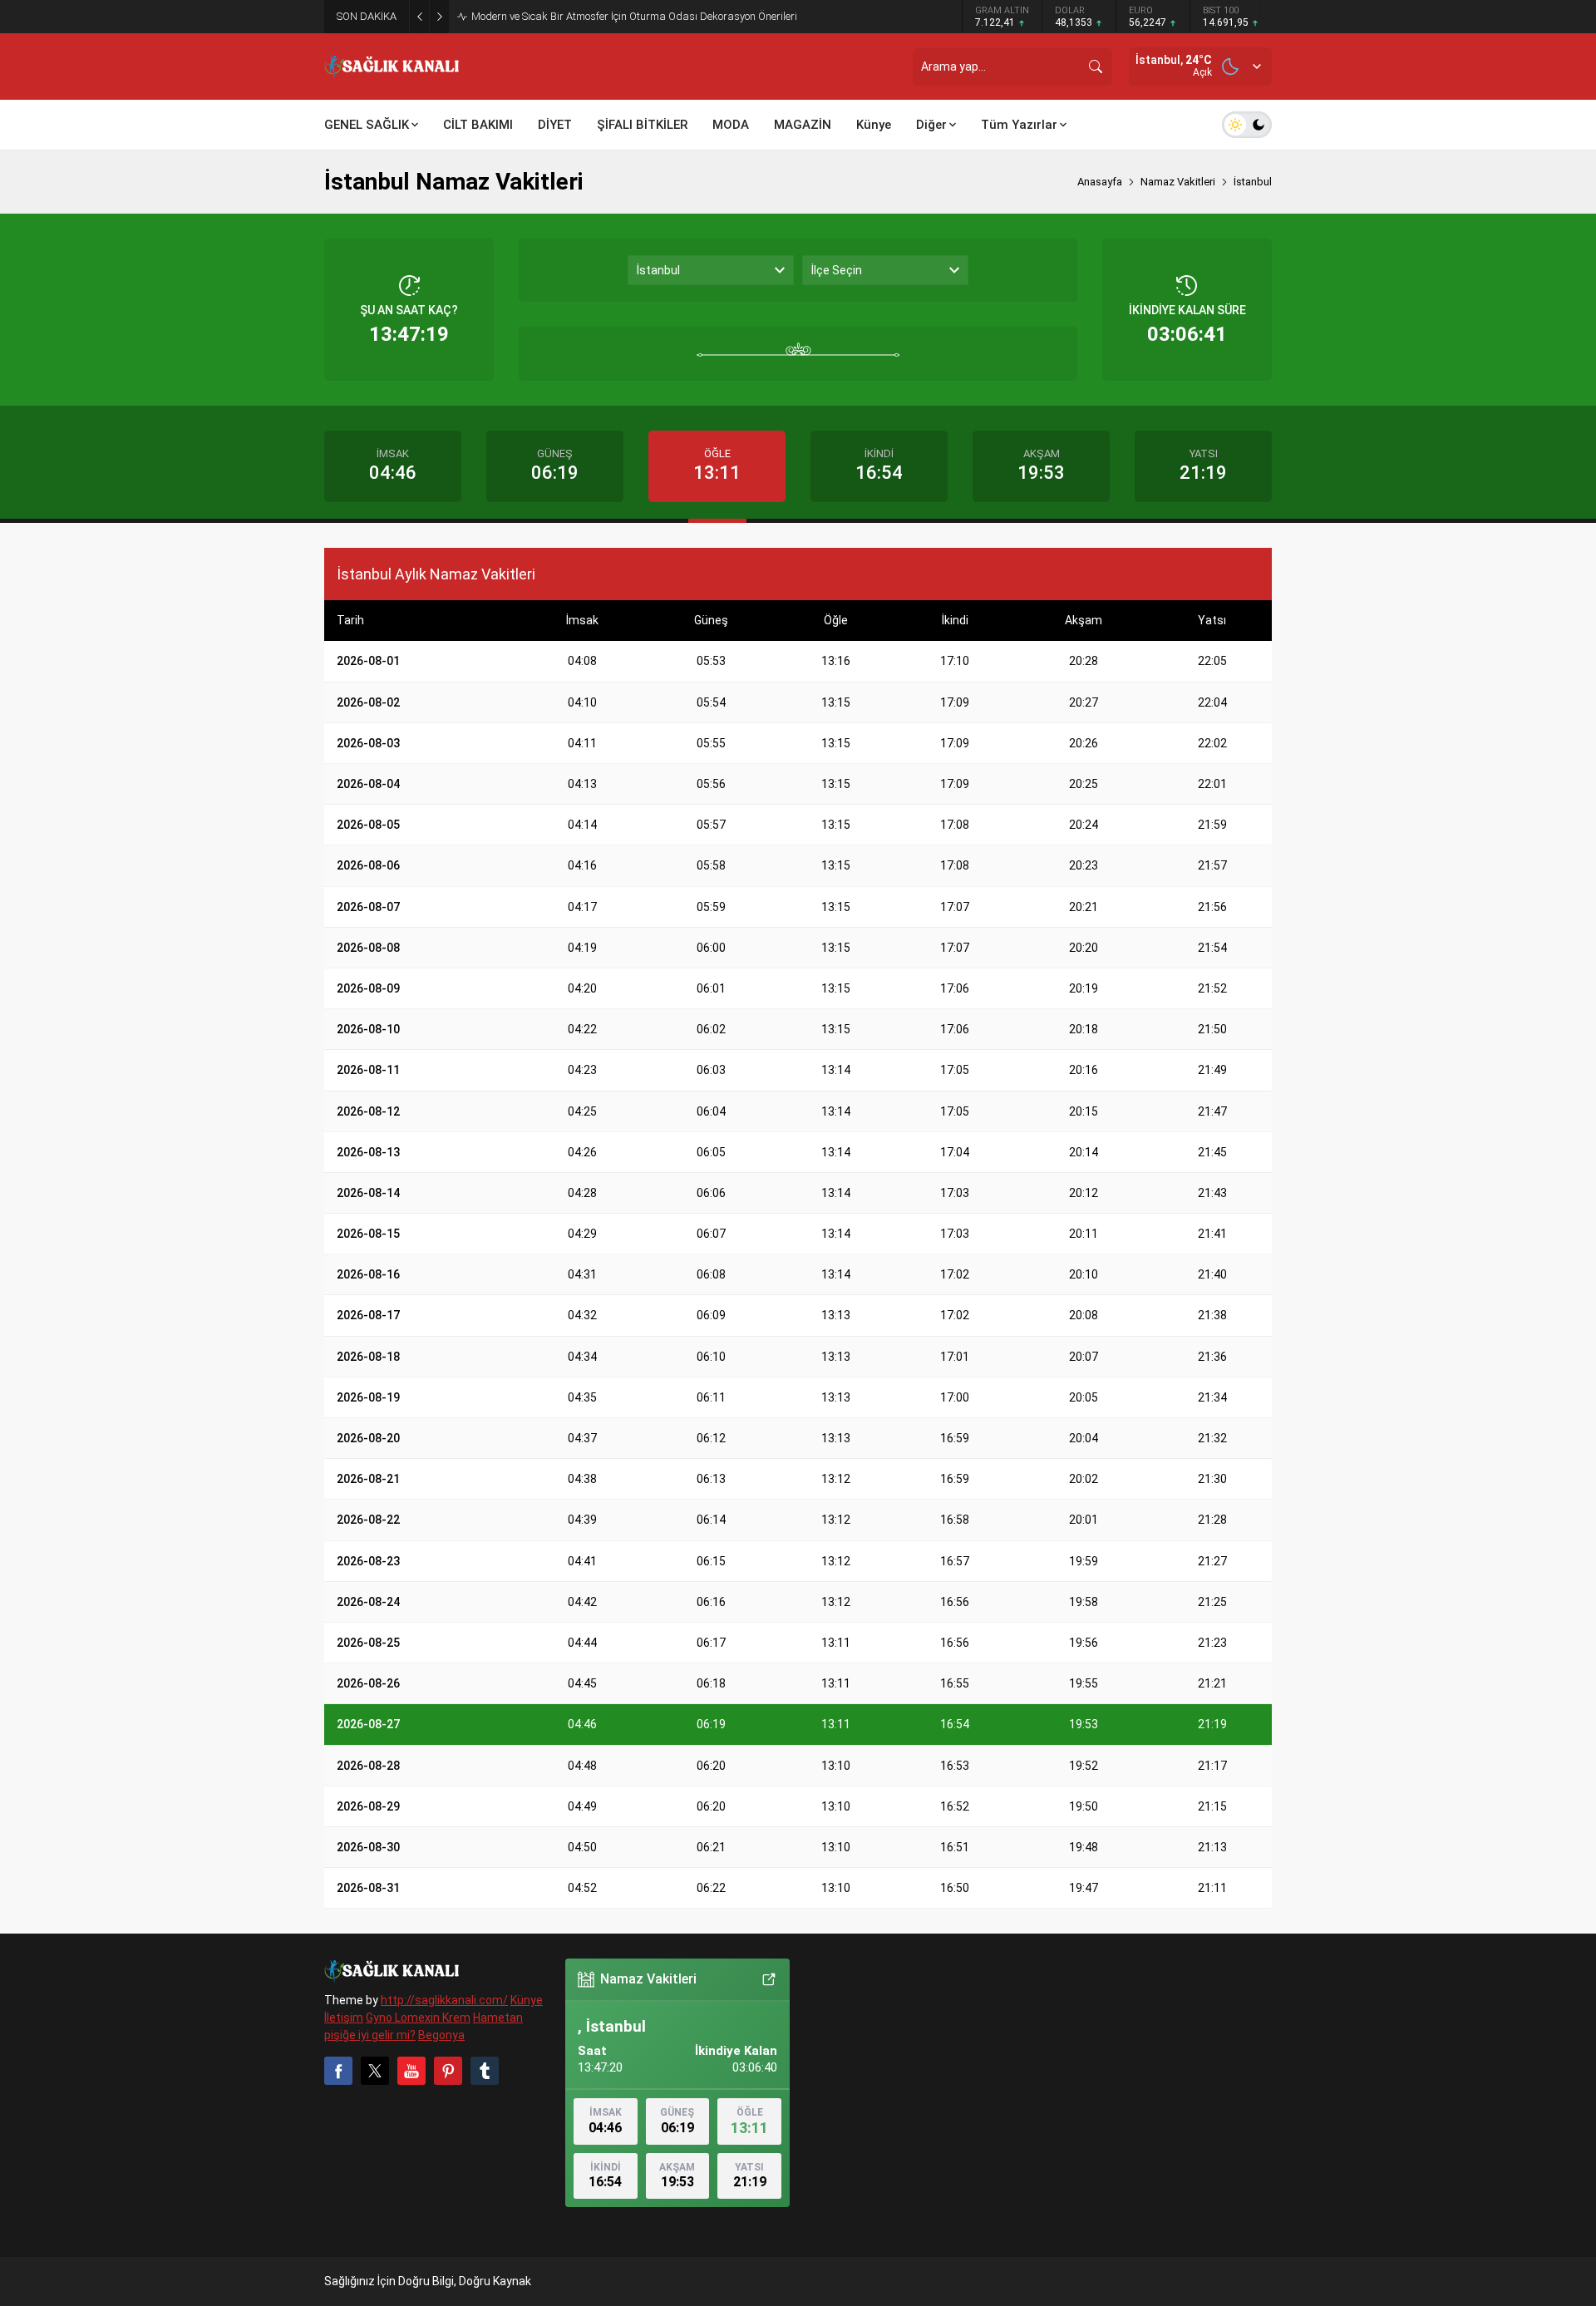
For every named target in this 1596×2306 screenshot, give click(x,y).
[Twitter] (375, 2071)
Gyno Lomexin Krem (418, 2018)
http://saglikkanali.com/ (444, 2000)
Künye (527, 2000)
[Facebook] (338, 2071)
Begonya (441, 2035)
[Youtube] (411, 2071)
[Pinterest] (448, 2071)
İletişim (344, 2018)
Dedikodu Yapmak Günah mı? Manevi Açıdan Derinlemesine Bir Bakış (635, 16)
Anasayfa (1100, 182)
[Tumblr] (485, 2071)
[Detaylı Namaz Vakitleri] (769, 1979)
